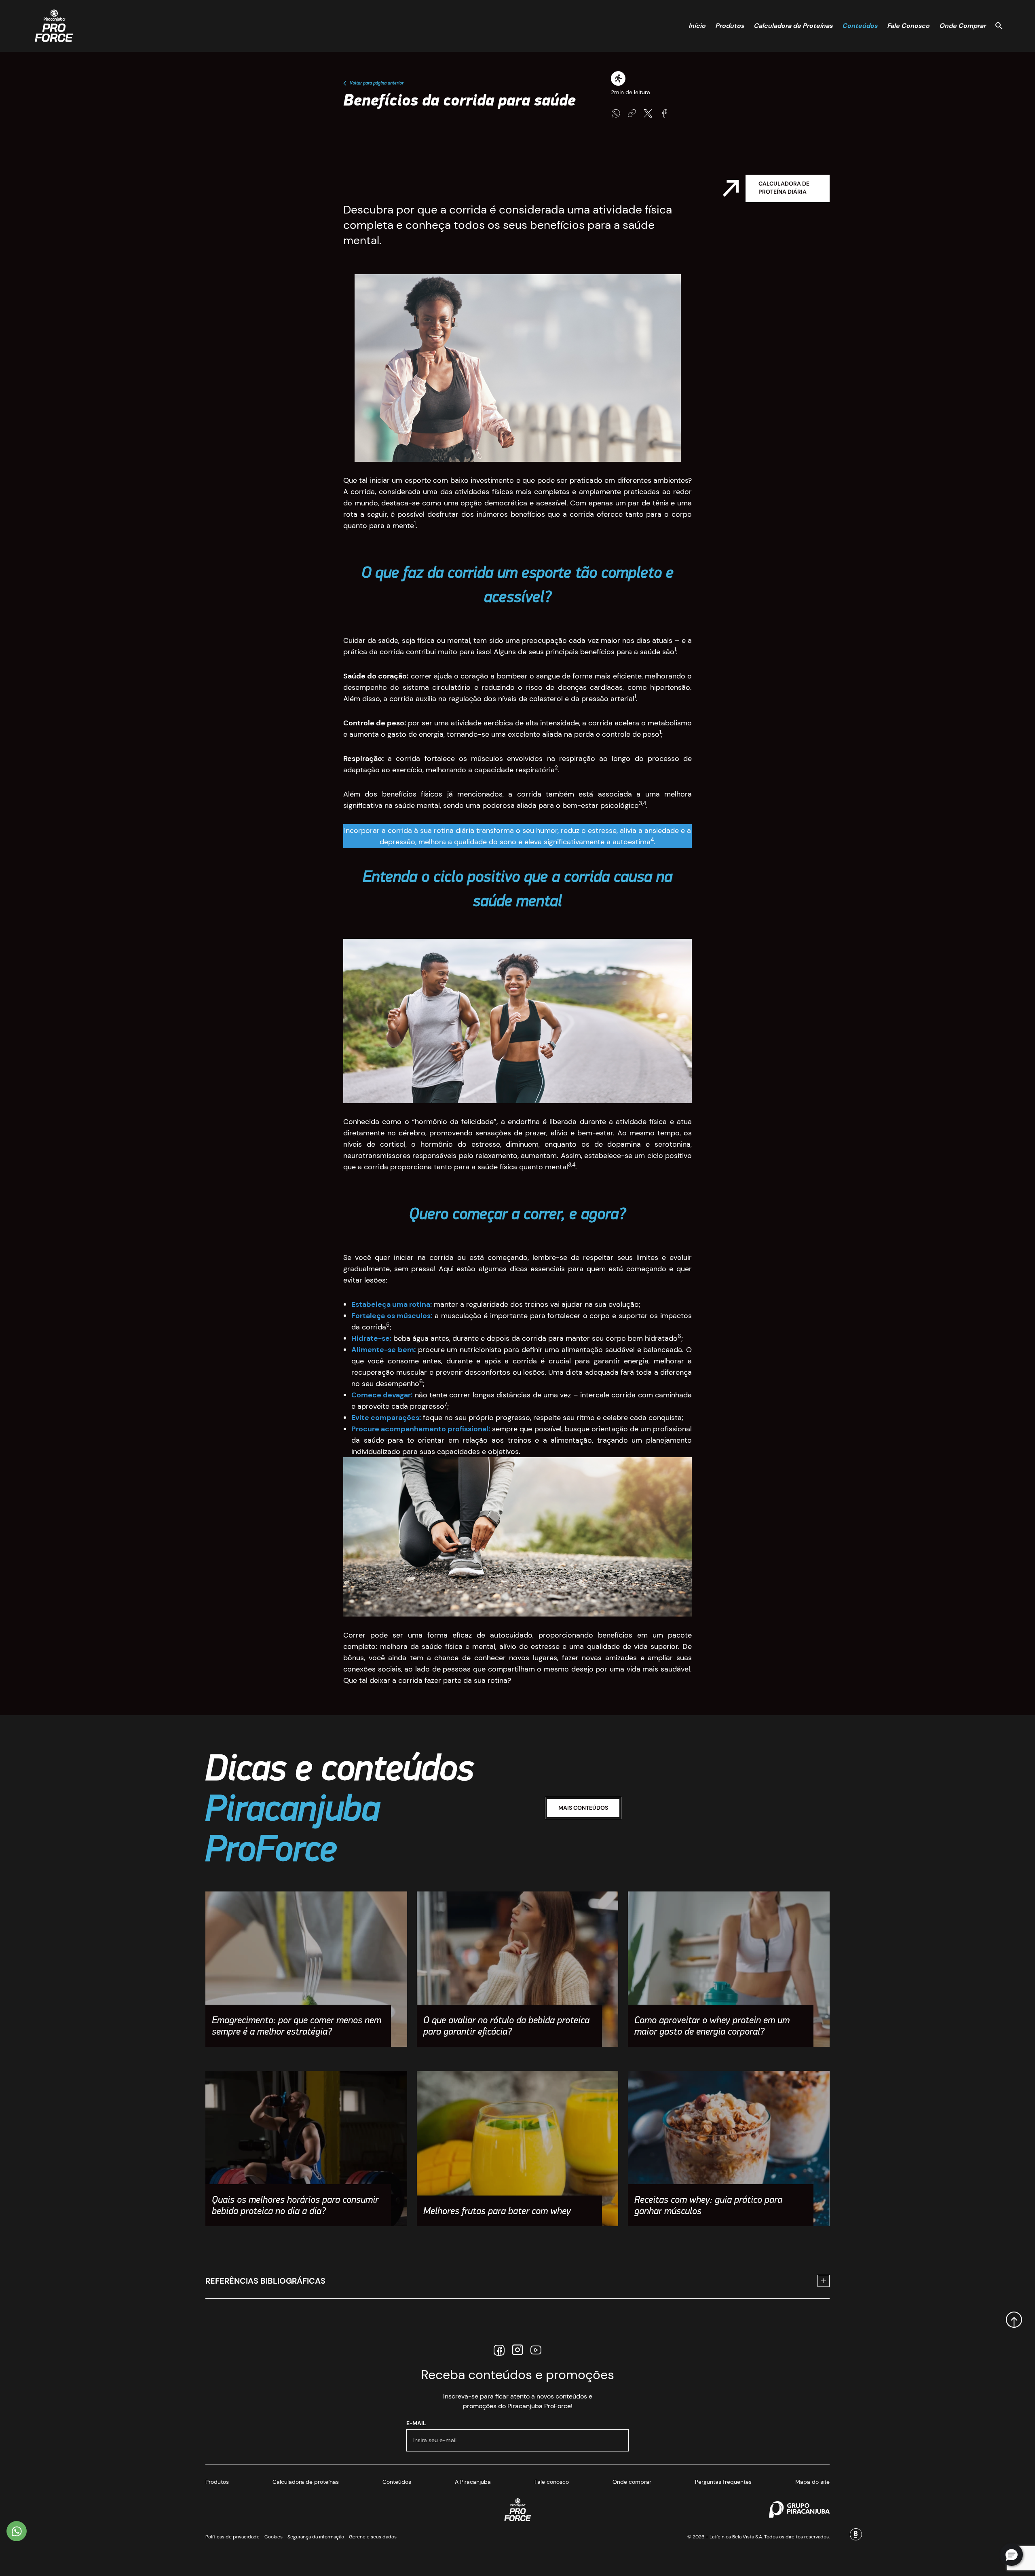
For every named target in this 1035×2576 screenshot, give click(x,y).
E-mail (416, 2423)
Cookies (274, 2537)
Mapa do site (812, 2482)
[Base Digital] (856, 2534)
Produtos (730, 26)
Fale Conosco (908, 26)
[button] (1012, 2555)
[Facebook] (499, 2350)
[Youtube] (536, 2350)
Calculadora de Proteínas (793, 26)
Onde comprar (632, 2482)
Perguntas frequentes (723, 2482)
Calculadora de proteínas (306, 2482)
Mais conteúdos (583, 1808)
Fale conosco (552, 2482)
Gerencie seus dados (373, 2537)
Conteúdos (860, 26)
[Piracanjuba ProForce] (54, 26)
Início (697, 26)
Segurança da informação (316, 2537)
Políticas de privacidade (232, 2537)
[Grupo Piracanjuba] (799, 2509)
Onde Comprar (962, 26)
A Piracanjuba (473, 2482)
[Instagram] (517, 2350)
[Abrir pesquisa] (999, 26)
